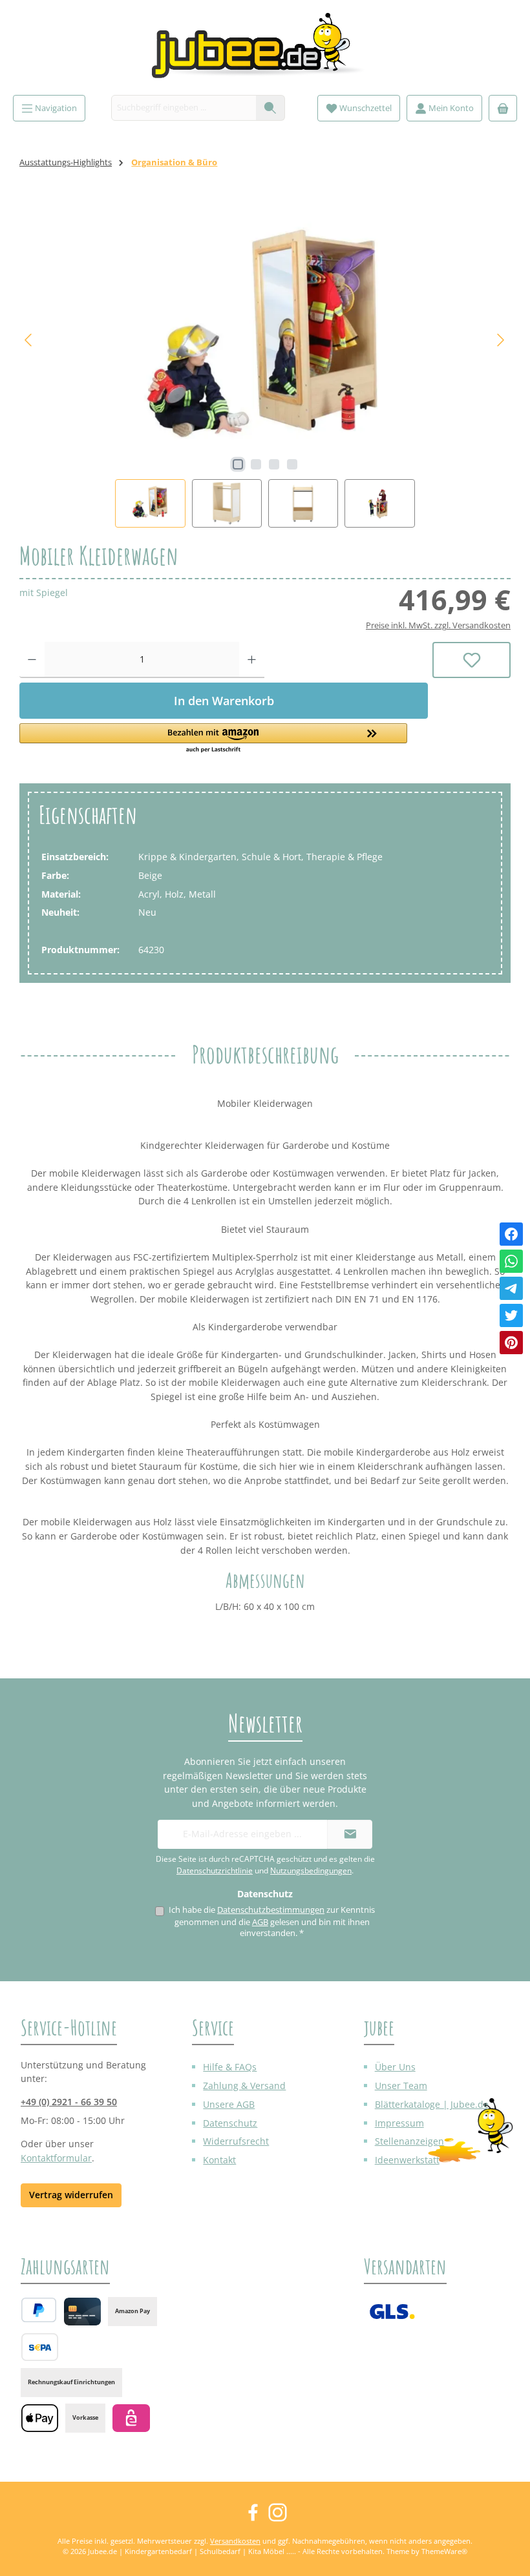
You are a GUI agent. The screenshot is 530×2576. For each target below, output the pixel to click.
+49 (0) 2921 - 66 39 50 (69, 2102)
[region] (265, 365)
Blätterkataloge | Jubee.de (432, 2104)
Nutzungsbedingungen (311, 1870)
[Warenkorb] (503, 108)
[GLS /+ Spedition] (392, 2312)
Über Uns (395, 2067)
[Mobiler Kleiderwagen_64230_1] (265, 340)
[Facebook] (511, 1234)
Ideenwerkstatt (407, 2160)
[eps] (131, 2418)
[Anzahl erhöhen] (252, 660)
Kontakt (219, 2160)
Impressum (399, 2123)
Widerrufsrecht (236, 2141)
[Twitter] (511, 1315)
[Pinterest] (511, 1343)
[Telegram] (511, 1288)
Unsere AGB (229, 2104)
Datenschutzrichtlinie (215, 1870)
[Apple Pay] (40, 2418)
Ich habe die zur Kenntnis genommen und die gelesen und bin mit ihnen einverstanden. (272, 1922)
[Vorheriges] (29, 340)
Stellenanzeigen (409, 2141)
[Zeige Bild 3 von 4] (274, 464)
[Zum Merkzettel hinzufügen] (472, 660)
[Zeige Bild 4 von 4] (292, 464)
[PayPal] (39, 2310)
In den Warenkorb (224, 701)
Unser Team (401, 2086)
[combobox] (184, 108)
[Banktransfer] (40, 2347)
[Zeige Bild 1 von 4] (238, 464)
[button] (224, 739)
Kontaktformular (56, 2158)
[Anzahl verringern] (32, 660)
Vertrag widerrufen (71, 2195)
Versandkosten (235, 2541)
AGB (260, 1922)
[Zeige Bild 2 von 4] (256, 464)
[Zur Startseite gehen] (265, 51)
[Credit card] (82, 2312)
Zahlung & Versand (244, 2086)
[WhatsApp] (511, 1261)
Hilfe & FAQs (230, 2067)
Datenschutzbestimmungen (271, 1910)
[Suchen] (270, 108)
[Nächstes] (500, 340)
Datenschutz (230, 2123)
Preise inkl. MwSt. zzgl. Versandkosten (438, 625)
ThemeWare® (444, 2551)
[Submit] (350, 1834)
